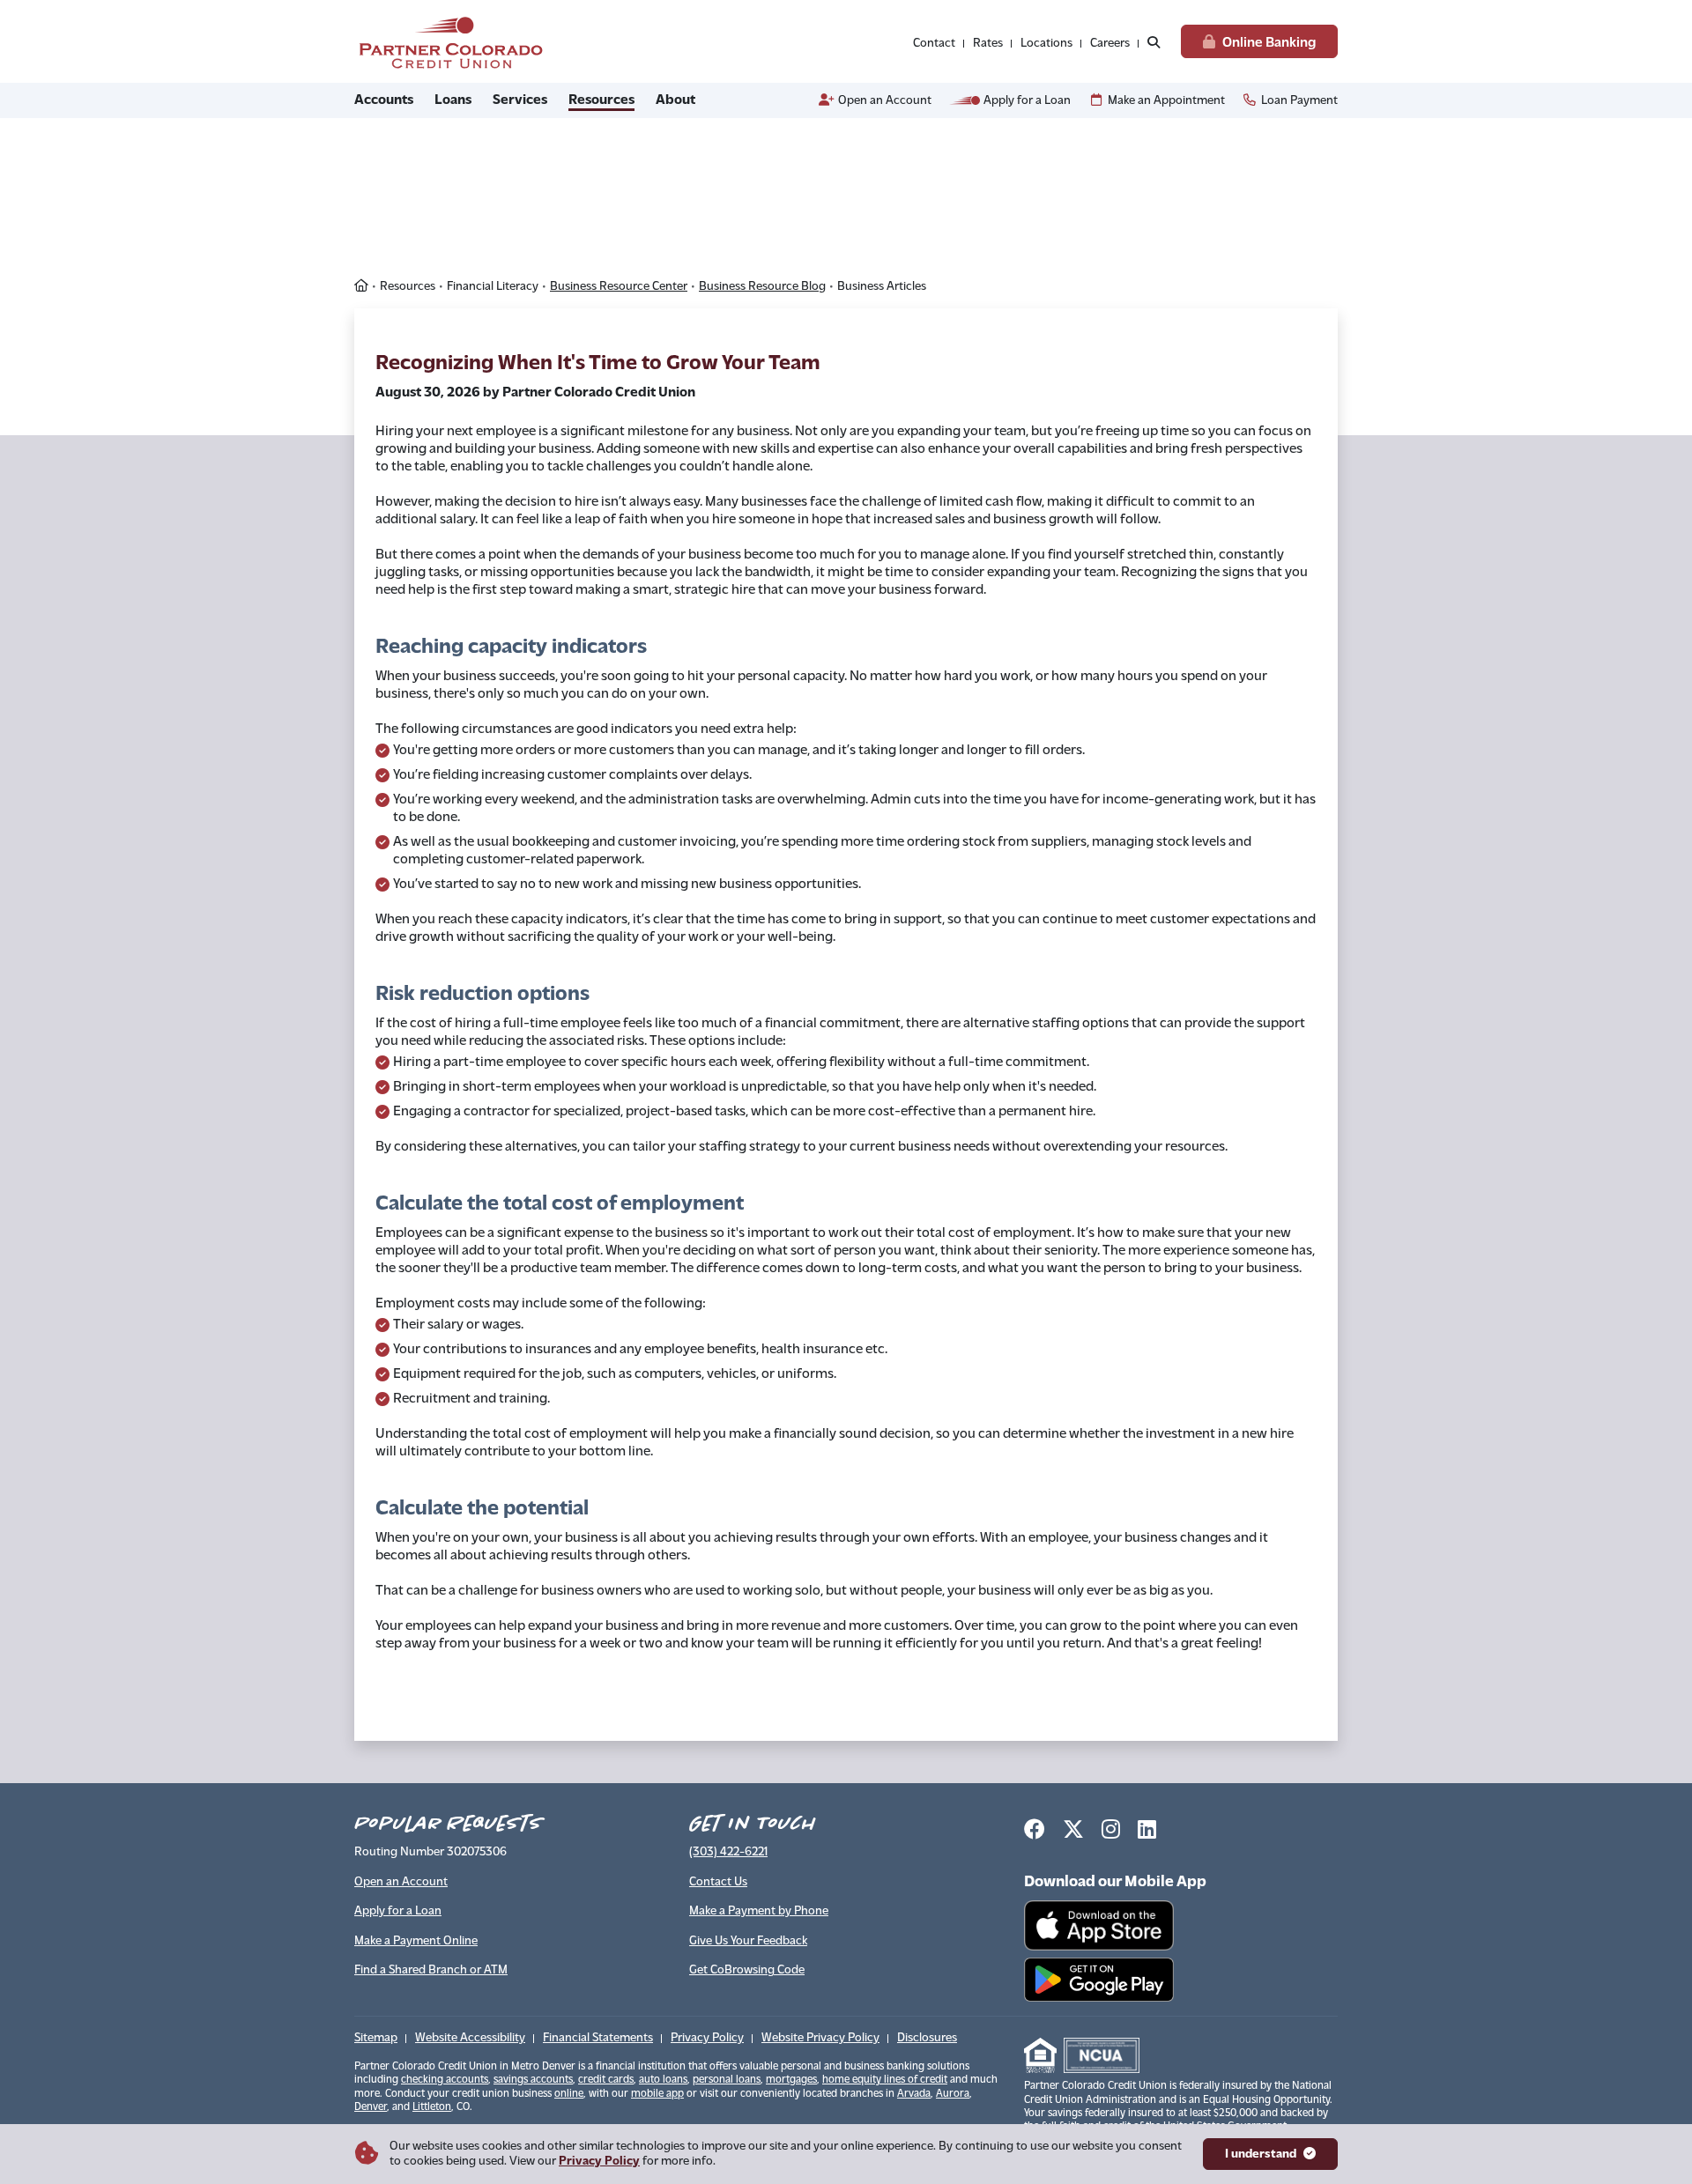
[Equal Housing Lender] (1040, 2055)
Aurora (953, 2094)
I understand (1261, 2154)
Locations (1046, 44)
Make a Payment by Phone (759, 1911)
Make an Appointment (1166, 101)
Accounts (384, 100)
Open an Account (885, 101)
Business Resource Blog (762, 287)
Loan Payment (1299, 101)
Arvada (914, 2094)
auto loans (663, 2080)
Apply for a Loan (1027, 101)
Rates (988, 44)
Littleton (432, 2107)
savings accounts (533, 2080)
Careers (1110, 44)
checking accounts (445, 2080)
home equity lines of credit (885, 2080)
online (569, 2094)
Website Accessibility (470, 2038)
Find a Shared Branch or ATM (431, 1970)
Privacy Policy (599, 2162)
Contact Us (718, 1882)
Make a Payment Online (416, 1941)
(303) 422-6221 (728, 1852)
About (675, 100)
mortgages (791, 2080)
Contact (934, 44)
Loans (453, 100)
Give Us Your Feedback (748, 1941)
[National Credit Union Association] (1102, 2055)
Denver (371, 2107)
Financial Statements (598, 2038)
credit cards (606, 2080)
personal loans (727, 2080)
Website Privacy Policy (820, 2038)
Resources (601, 100)
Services (520, 100)
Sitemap (376, 2038)
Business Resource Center (619, 287)
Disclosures (927, 2038)
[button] (1154, 44)
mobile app (657, 2094)
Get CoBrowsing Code (747, 1970)
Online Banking (1269, 41)
